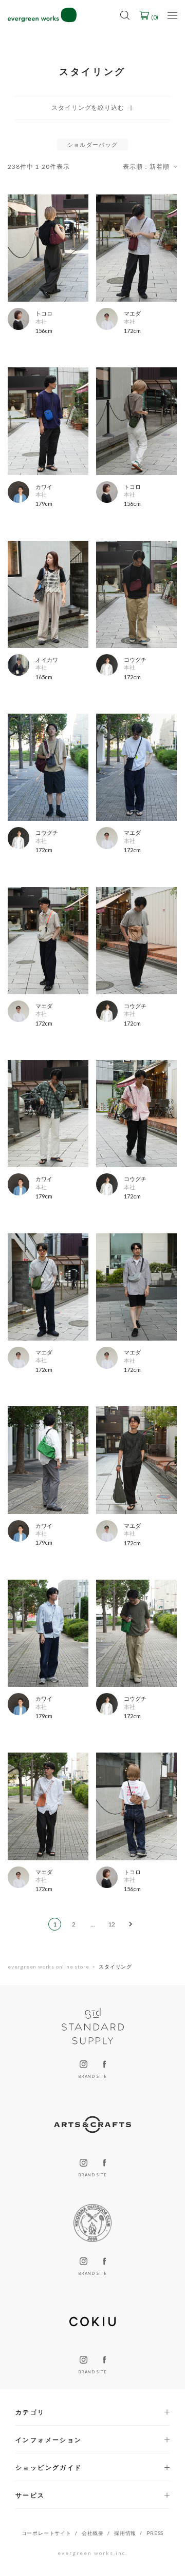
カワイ (44, 487)
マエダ (132, 313)
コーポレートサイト (47, 2533)
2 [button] (74, 1924)
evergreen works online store (48, 1967)
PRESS (155, 2533)
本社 (41, 321)
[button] (131, 1924)
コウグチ (135, 660)
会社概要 (93, 2533)
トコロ (44, 313)
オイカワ (47, 660)
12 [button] (112, 1924)
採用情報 (125, 2533)
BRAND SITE (92, 2076)
